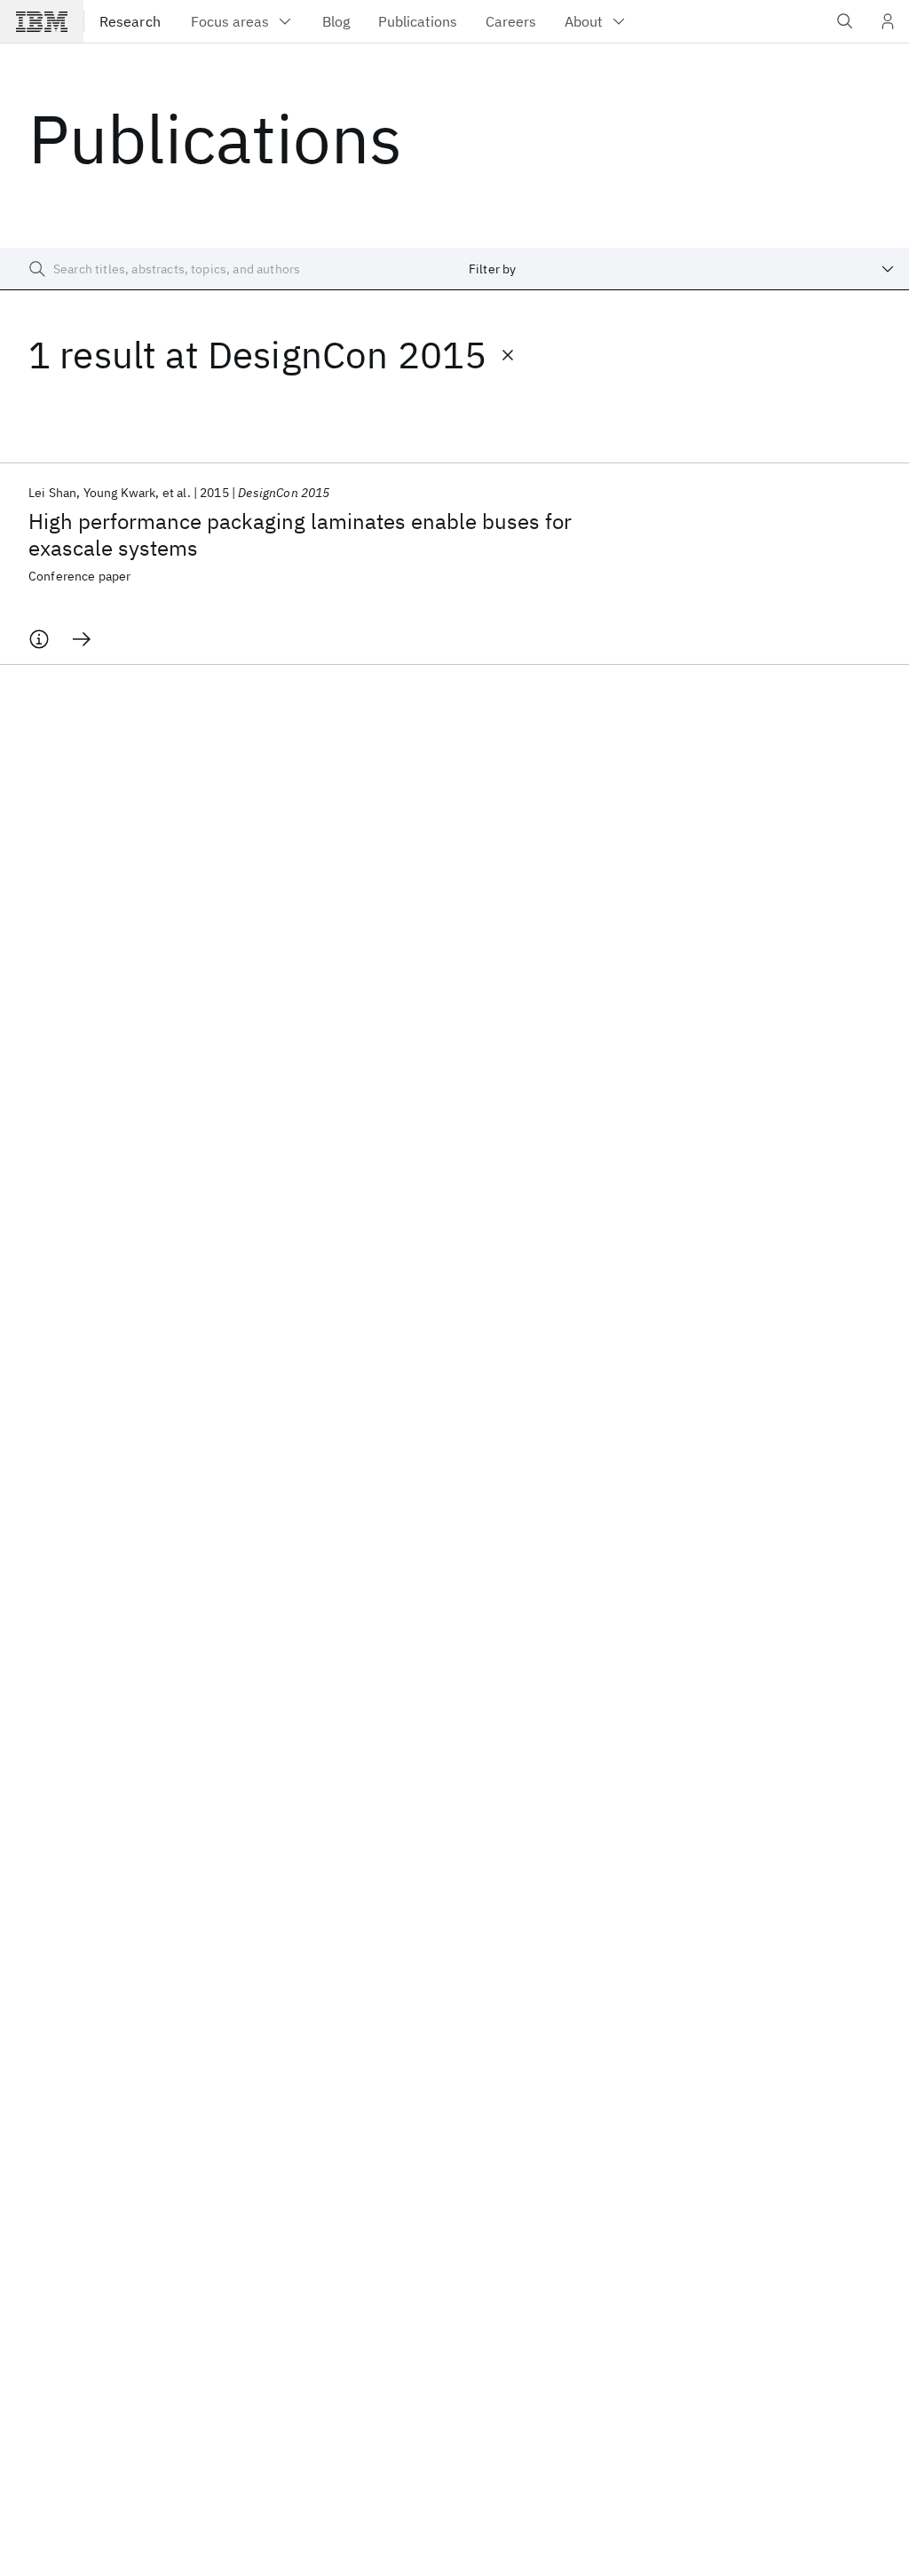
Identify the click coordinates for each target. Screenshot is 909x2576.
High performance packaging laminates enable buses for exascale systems (300, 534)
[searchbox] (227, 269)
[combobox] (682, 269)
